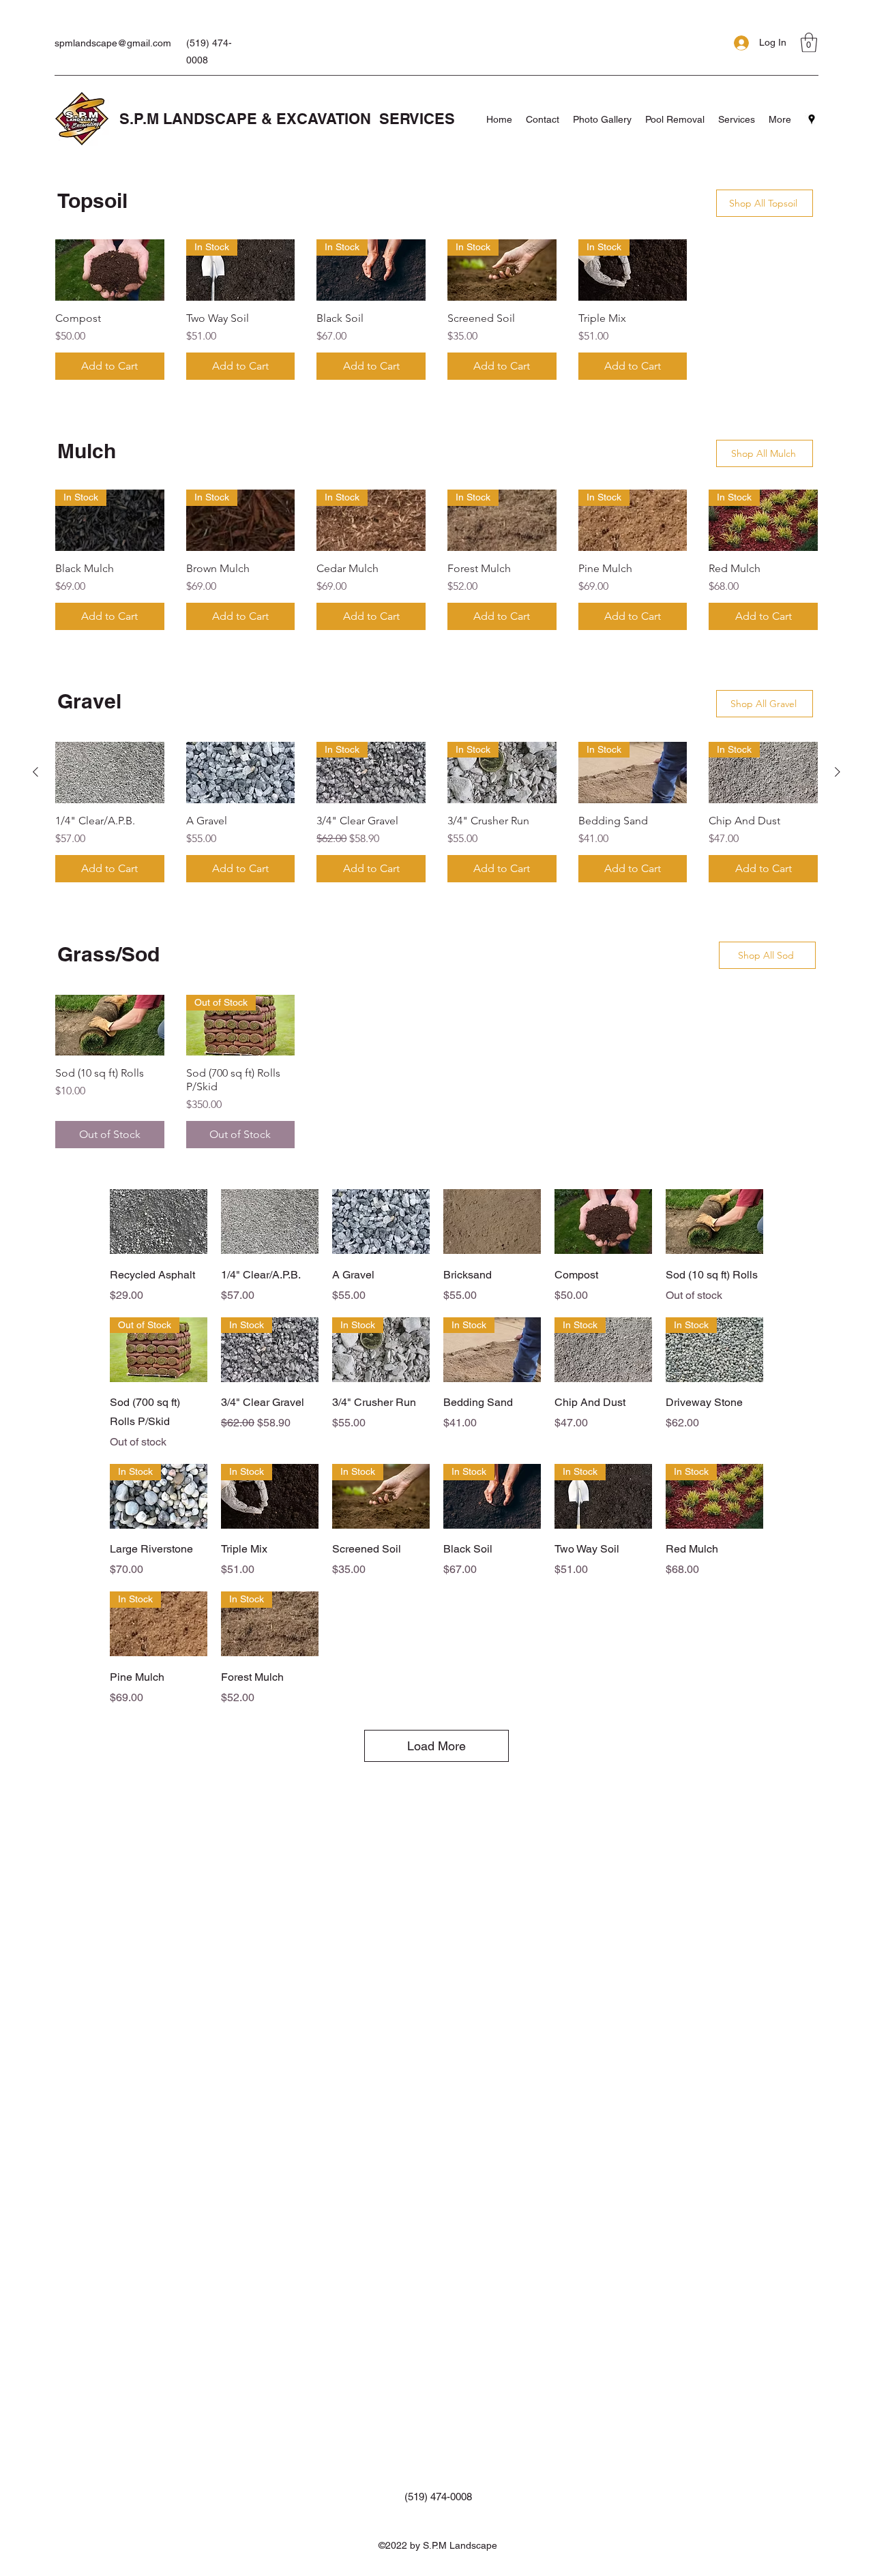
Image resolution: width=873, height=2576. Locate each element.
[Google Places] (812, 119)
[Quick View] (159, 1222)
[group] (436, 310)
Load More (436, 1746)
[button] (809, 43)
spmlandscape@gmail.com (113, 43)
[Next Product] (838, 772)
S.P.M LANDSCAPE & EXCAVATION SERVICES (287, 119)
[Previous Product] (35, 772)
